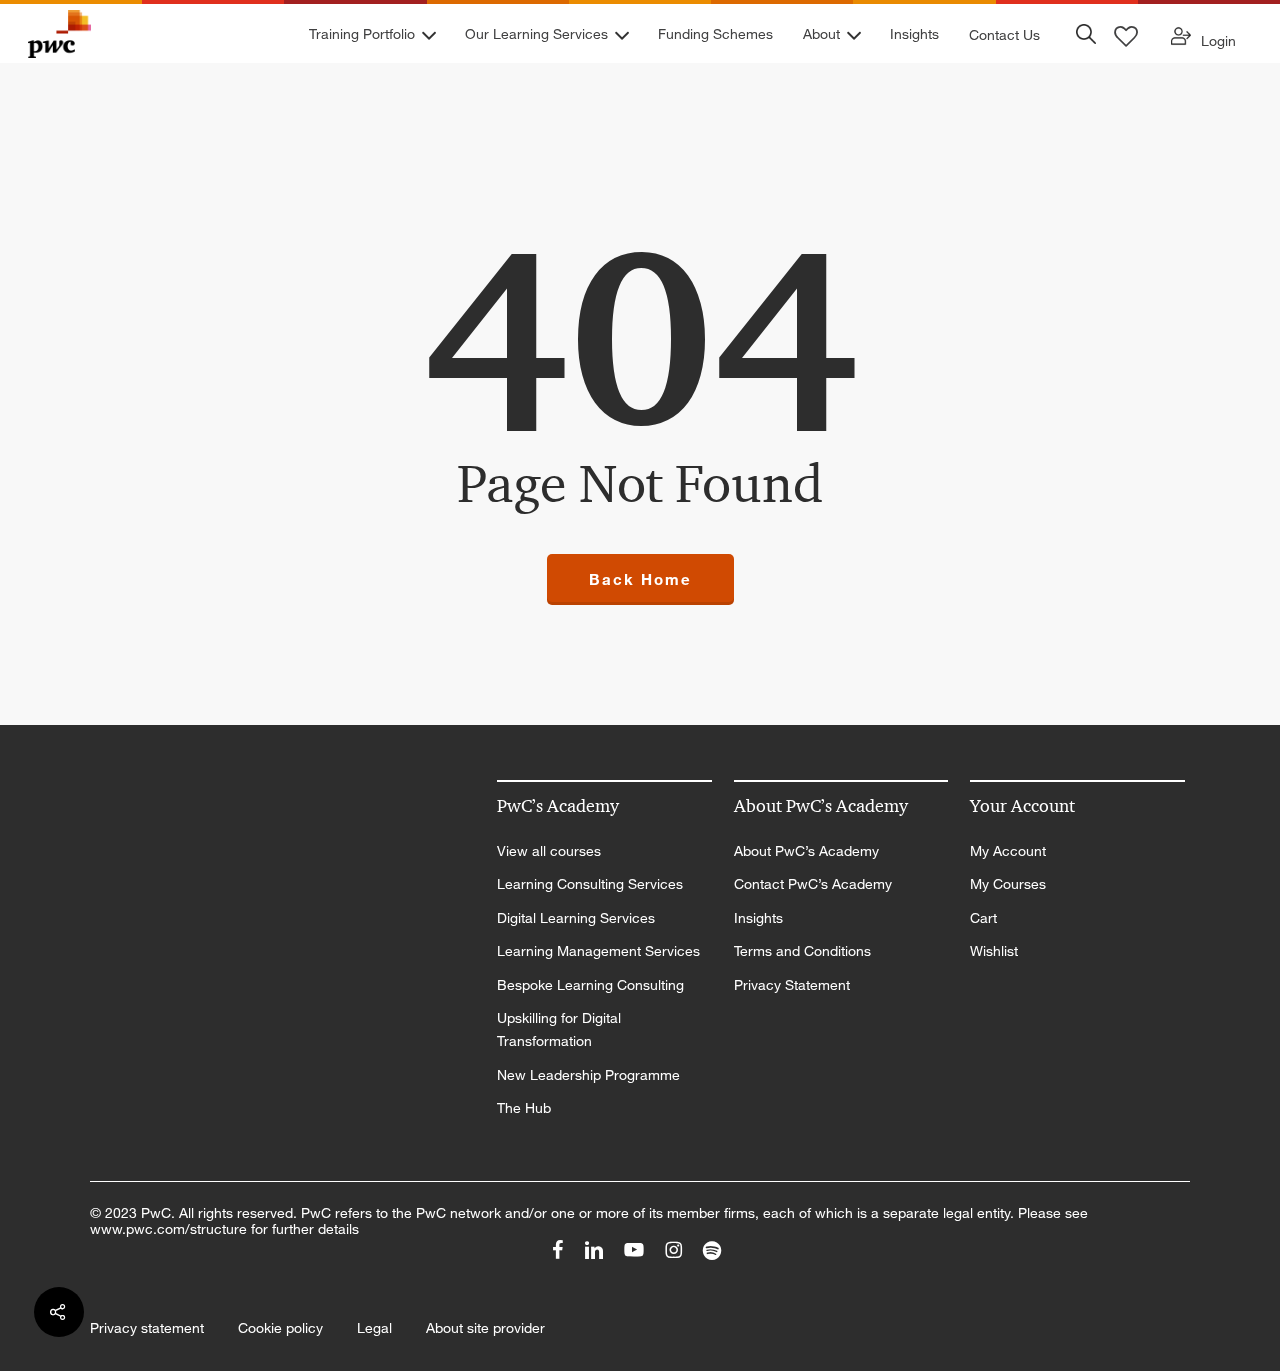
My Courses (1008, 884)
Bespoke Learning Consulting (590, 985)
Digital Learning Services (576, 918)
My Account (1008, 851)
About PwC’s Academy (806, 851)
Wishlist (994, 951)
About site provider (485, 1328)
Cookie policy (280, 1328)
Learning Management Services (598, 951)
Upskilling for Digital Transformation (559, 1029)
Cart (983, 918)
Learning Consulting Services (590, 884)
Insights (758, 918)
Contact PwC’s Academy (813, 884)
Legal (374, 1328)
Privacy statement (147, 1328)
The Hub (524, 1108)
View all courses (549, 851)
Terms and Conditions (802, 951)
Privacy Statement (792, 985)
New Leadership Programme (588, 1075)
